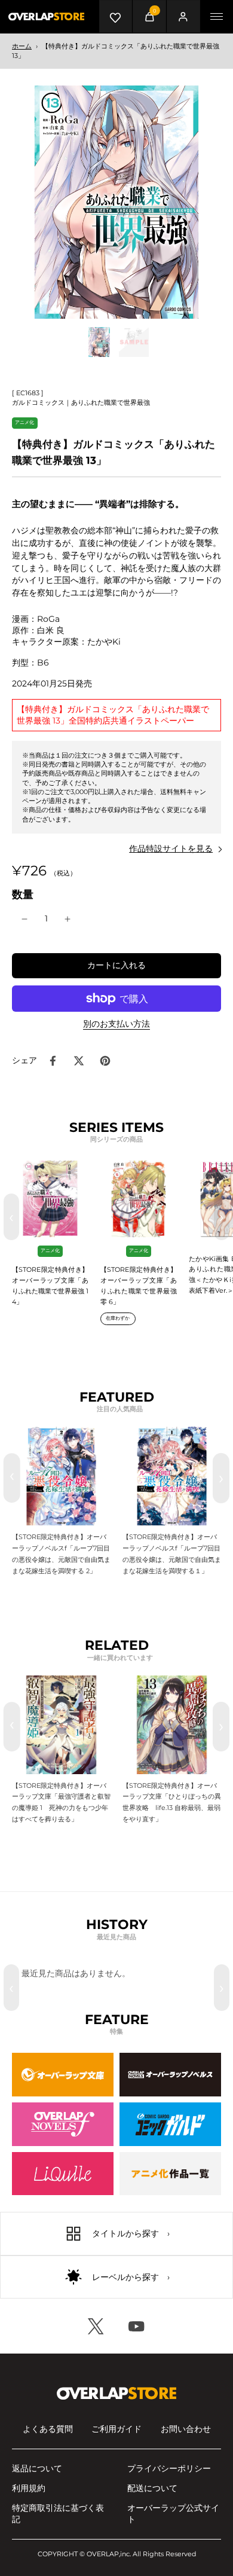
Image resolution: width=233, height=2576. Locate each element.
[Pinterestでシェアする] (105, 1061)
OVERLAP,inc (108, 2554)
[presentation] (12, 1478)
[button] (116, 966)
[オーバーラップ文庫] (63, 2075)
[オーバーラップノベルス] (170, 2075)
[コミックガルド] (170, 2124)
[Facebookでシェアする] (53, 1061)
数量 (23, 894)
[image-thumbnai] (99, 342)
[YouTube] (137, 2326)
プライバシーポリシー (169, 2468)
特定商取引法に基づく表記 (58, 2514)
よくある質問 (48, 2429)
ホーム (22, 46)
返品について (37, 2468)
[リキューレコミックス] (63, 2174)
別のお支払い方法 (116, 1024)
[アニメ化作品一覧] (170, 2174)
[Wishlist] (116, 16)
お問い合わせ (186, 2429)
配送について (152, 2488)
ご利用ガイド (116, 2429)
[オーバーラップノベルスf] (63, 2124)
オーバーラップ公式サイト (173, 2514)
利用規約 (29, 2488)
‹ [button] (11, 1217)
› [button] (222, 1217)
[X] (96, 2326)
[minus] (24, 919)
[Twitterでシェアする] (79, 1061)
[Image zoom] (116, 202)
